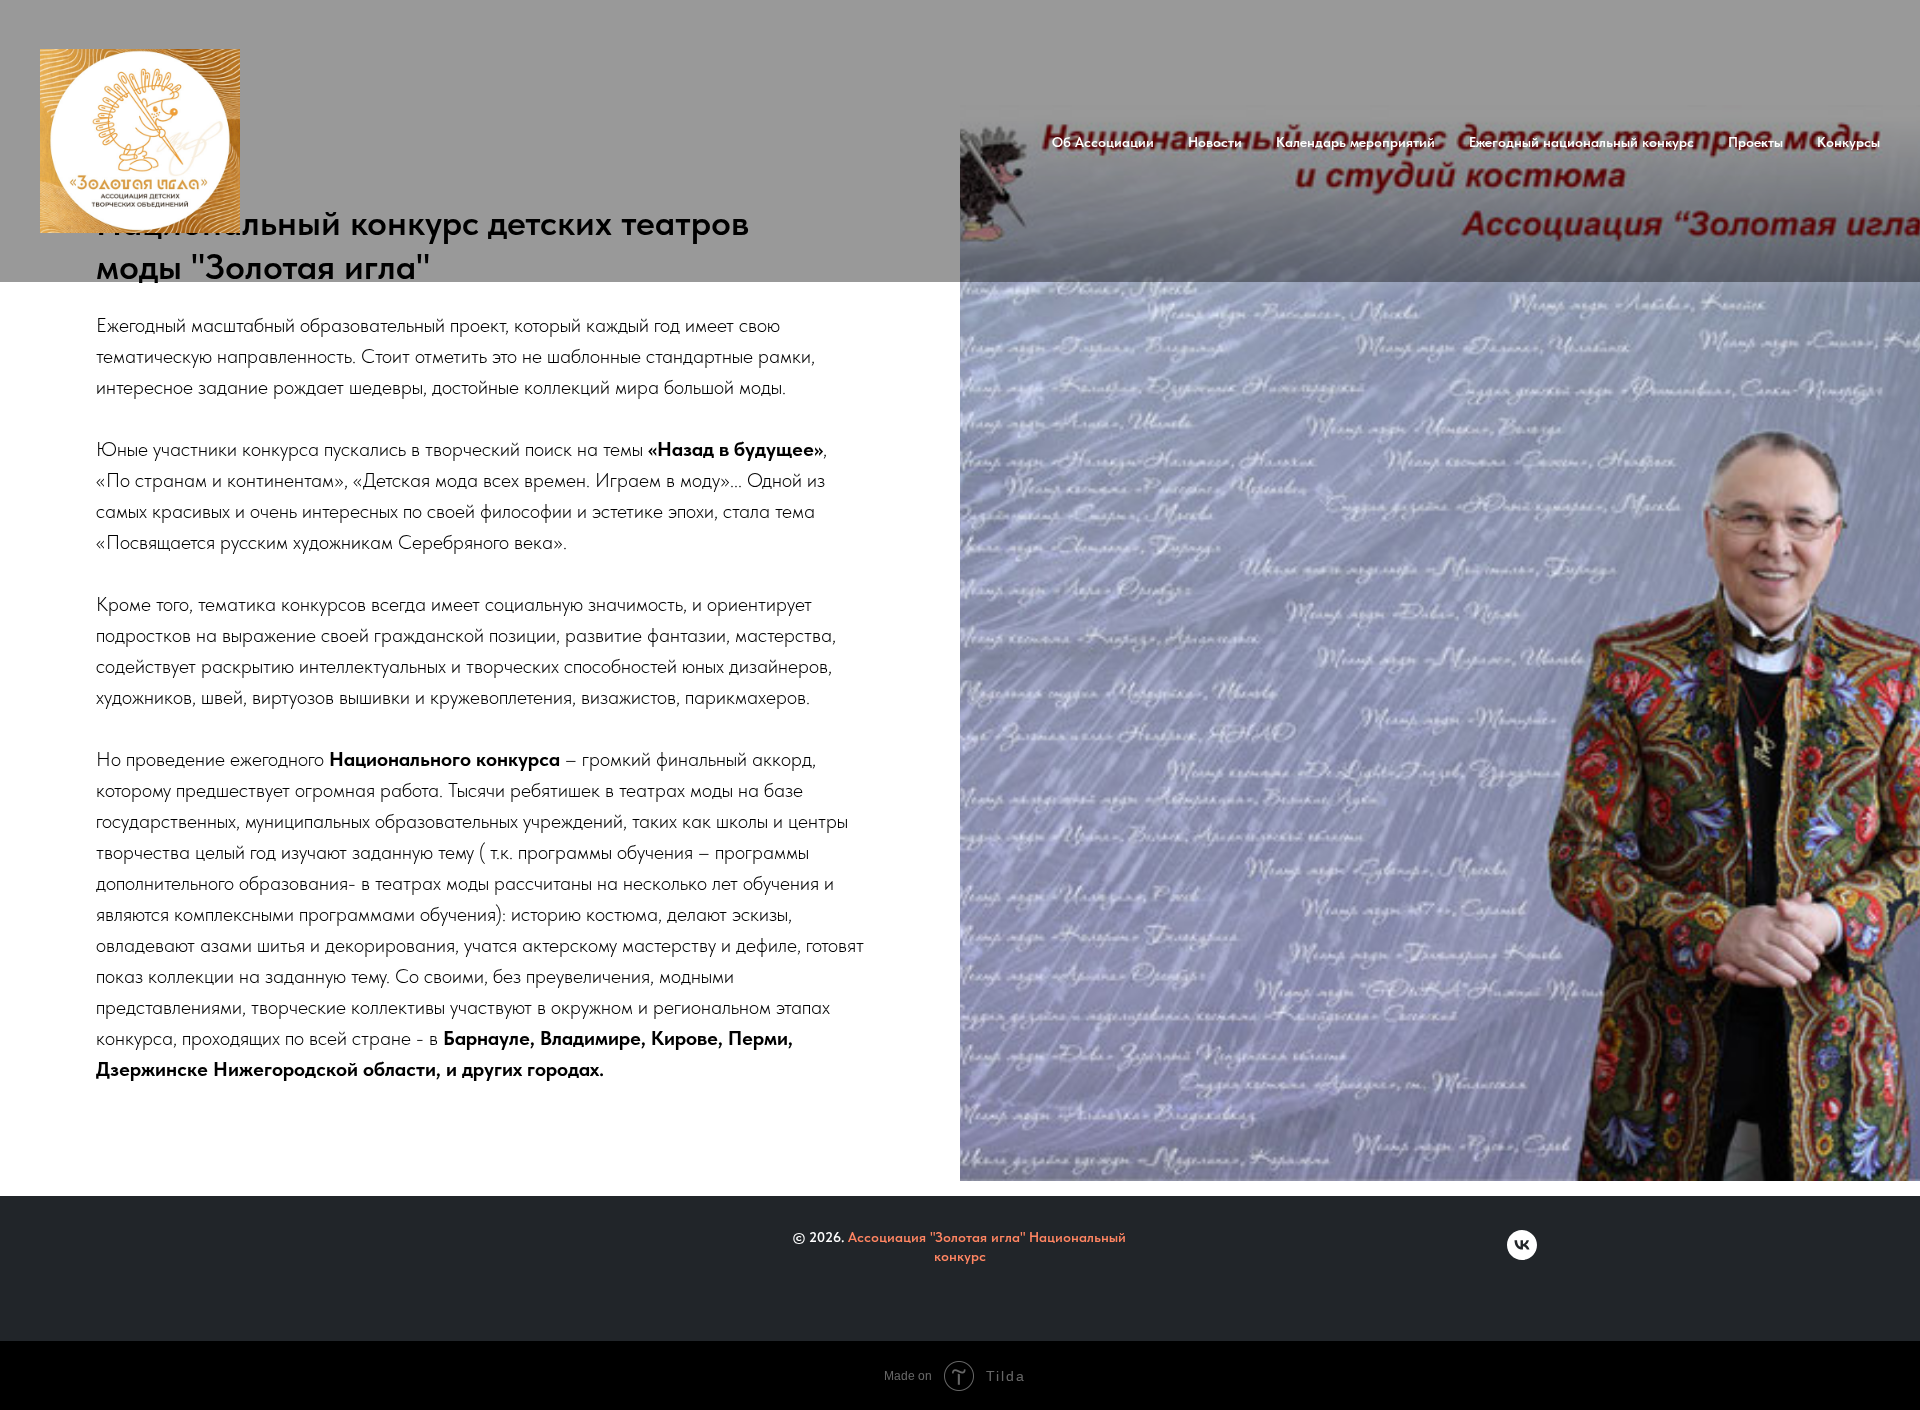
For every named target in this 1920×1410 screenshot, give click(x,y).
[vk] (1522, 1254)
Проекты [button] (1755, 142)
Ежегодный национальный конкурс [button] (1581, 142)
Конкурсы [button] (1848, 142)
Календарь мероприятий (1355, 142)
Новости (1215, 142)
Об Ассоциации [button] (1103, 142)
